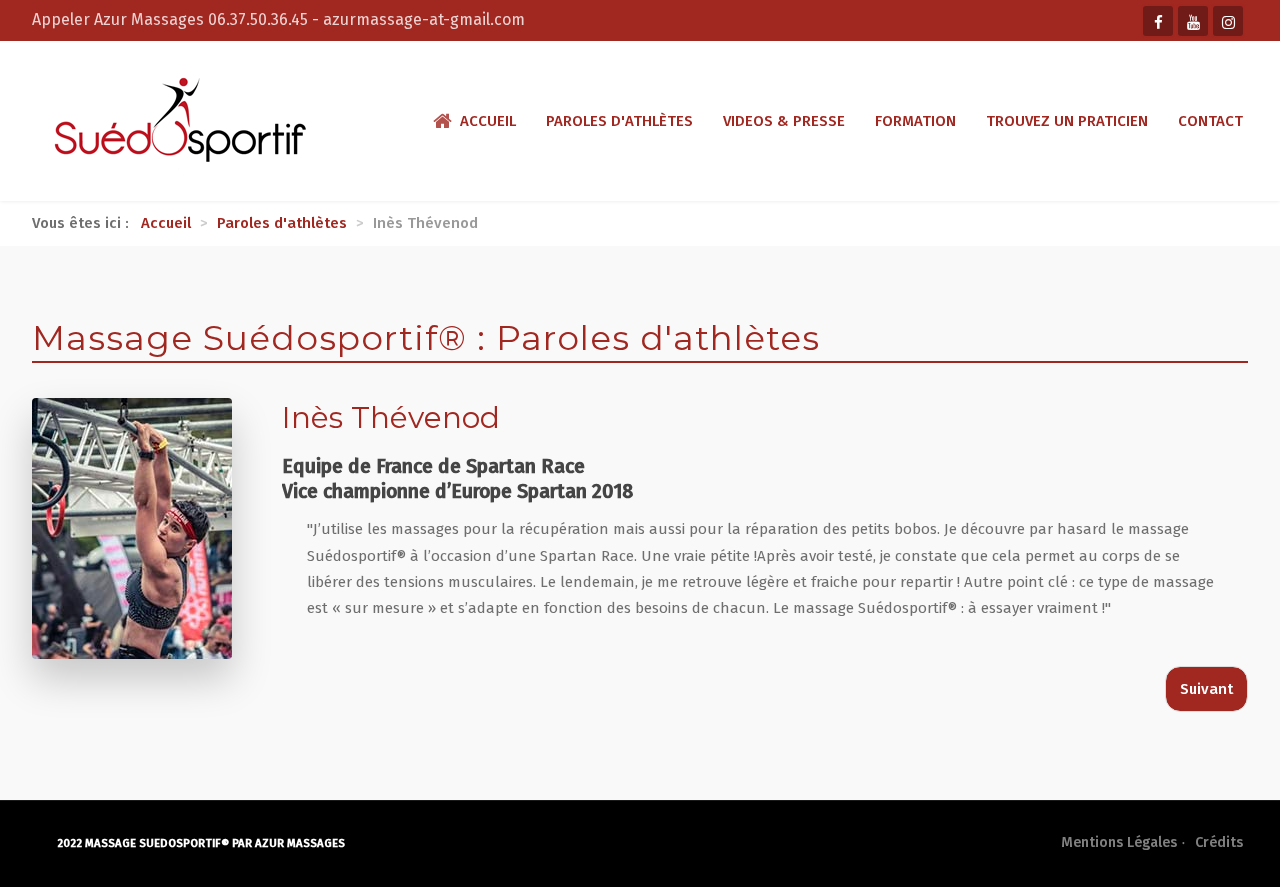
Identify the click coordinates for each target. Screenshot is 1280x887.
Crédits (1219, 842)
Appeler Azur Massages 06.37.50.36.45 (172, 19)
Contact (1210, 121)
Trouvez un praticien (1067, 121)
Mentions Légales (1119, 842)
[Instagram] (1228, 21)
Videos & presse (784, 121)
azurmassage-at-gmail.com (424, 19)
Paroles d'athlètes (619, 121)
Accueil (488, 121)
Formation (915, 121)
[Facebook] (1158, 21)
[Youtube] (1193, 21)
